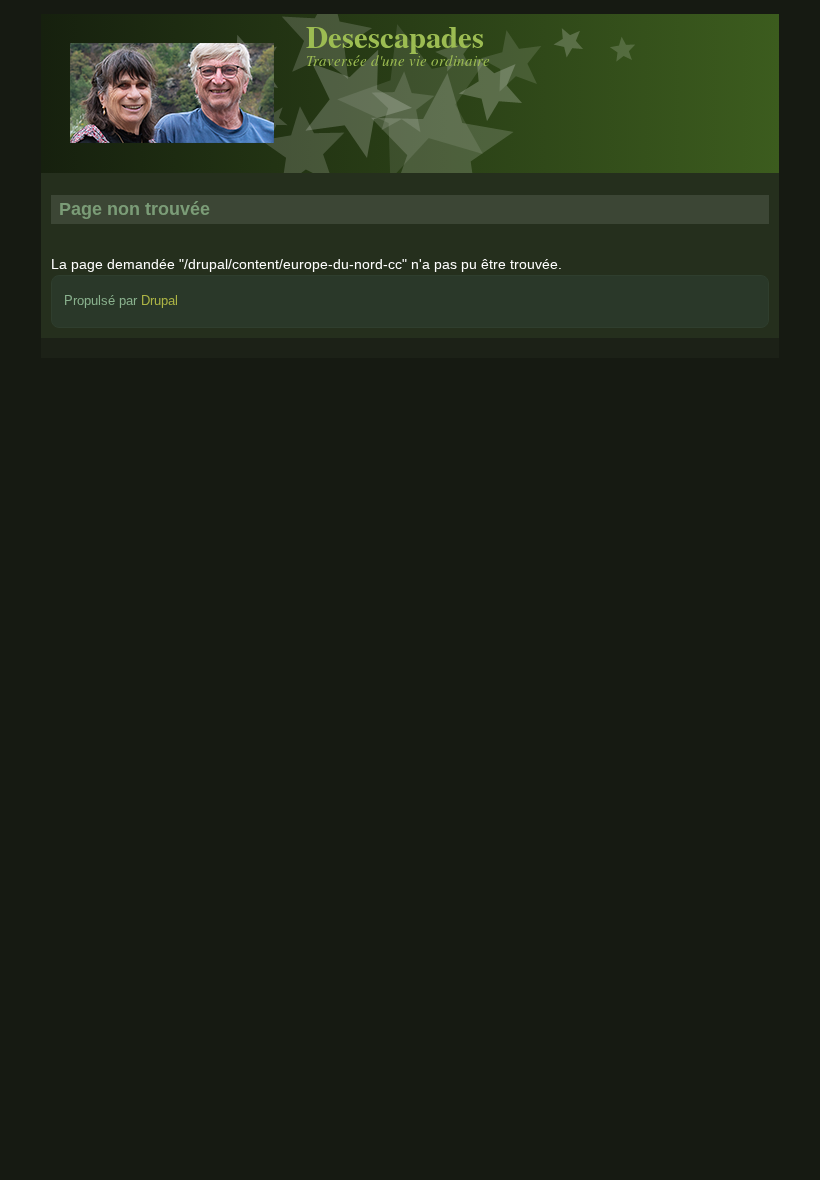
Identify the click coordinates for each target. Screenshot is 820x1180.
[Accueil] (172, 158)
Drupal (159, 301)
